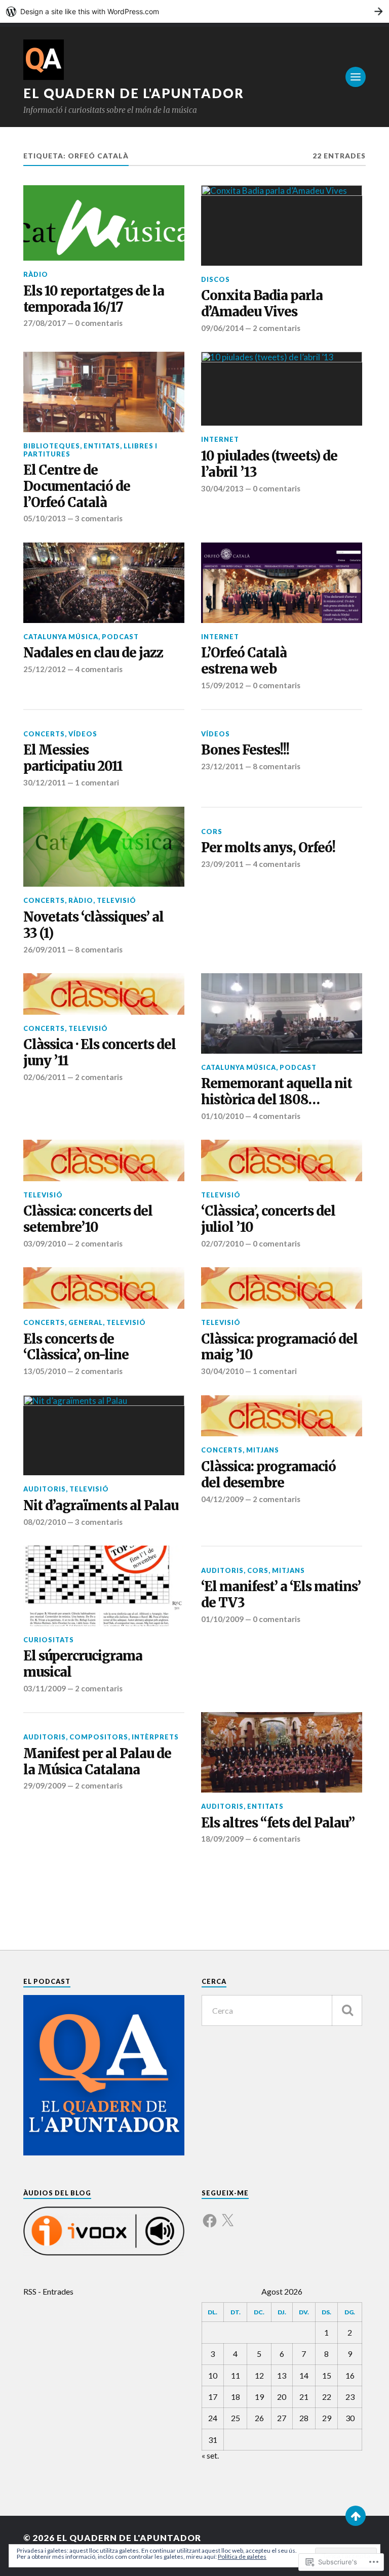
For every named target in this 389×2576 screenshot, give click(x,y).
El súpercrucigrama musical (83, 1664)
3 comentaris (99, 518)
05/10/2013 (45, 518)
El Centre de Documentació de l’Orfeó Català (77, 487)
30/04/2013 (222, 488)
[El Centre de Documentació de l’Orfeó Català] (104, 392)
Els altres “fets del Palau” (278, 1823)
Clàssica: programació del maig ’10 (279, 1347)
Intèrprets (155, 1737)
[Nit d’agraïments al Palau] (104, 1436)
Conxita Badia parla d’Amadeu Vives (262, 304)
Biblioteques (52, 446)
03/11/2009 (45, 1688)
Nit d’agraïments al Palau (101, 1506)
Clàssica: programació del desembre (268, 1475)
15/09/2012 (222, 685)
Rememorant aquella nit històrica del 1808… (277, 1092)
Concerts (44, 734)
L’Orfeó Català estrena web (244, 661)
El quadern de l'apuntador (134, 93)
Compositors (99, 1737)
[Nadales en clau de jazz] (104, 583)
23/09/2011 (222, 864)
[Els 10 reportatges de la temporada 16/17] (104, 223)
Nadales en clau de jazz (93, 653)
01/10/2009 (222, 1619)
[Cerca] (347, 2010)
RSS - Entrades (48, 2291)
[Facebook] (210, 2215)
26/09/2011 (45, 949)
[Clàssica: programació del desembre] (282, 1416)
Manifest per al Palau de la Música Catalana (97, 1762)
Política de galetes (242, 2557)
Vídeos (83, 734)
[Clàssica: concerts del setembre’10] (104, 1160)
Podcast (120, 637)
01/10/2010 (222, 1116)
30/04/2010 (222, 1371)
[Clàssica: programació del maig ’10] (282, 1288)
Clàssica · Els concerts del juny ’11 (100, 1053)
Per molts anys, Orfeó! (268, 848)
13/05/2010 (45, 1371)
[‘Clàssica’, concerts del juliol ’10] (282, 1160)
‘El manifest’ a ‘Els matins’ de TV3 (281, 1595)
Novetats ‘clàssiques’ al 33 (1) (93, 925)
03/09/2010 (45, 1243)
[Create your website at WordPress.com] (194, 11)
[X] (227, 2215)
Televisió (116, 900)
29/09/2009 (45, 1785)
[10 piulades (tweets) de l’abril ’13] (282, 389)
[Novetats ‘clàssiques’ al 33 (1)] (104, 847)
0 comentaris (99, 323)
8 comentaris (277, 766)
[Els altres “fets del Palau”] (282, 1752)
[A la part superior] (356, 2516)
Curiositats (49, 1640)
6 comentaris (277, 1839)
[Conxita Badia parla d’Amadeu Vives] (282, 225)
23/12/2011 (222, 766)
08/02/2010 (45, 1522)
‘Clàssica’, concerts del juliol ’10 (268, 1219)
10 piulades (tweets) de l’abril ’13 (269, 464)
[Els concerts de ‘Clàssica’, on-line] (104, 1288)
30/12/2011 (45, 782)
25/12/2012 (45, 669)
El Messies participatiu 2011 (73, 758)
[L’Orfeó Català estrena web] (282, 583)
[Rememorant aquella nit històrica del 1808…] (282, 1013)
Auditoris (45, 1489)
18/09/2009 (222, 1839)
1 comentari (97, 782)
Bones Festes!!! (245, 750)
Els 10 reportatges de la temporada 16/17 (94, 299)
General (86, 1322)
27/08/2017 (45, 323)
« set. (210, 2455)
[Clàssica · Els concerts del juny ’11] (104, 994)
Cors (212, 832)
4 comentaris (99, 669)
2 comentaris (277, 328)
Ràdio (36, 274)
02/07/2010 (222, 1243)
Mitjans (263, 1450)
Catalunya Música (61, 637)
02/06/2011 (45, 1077)
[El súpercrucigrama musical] (104, 1586)
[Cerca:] (282, 2010)
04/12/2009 (222, 1499)
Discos (216, 279)
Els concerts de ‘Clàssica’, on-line (76, 1347)
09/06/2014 (222, 328)
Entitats (102, 446)
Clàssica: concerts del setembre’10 (88, 1219)
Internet (220, 439)
